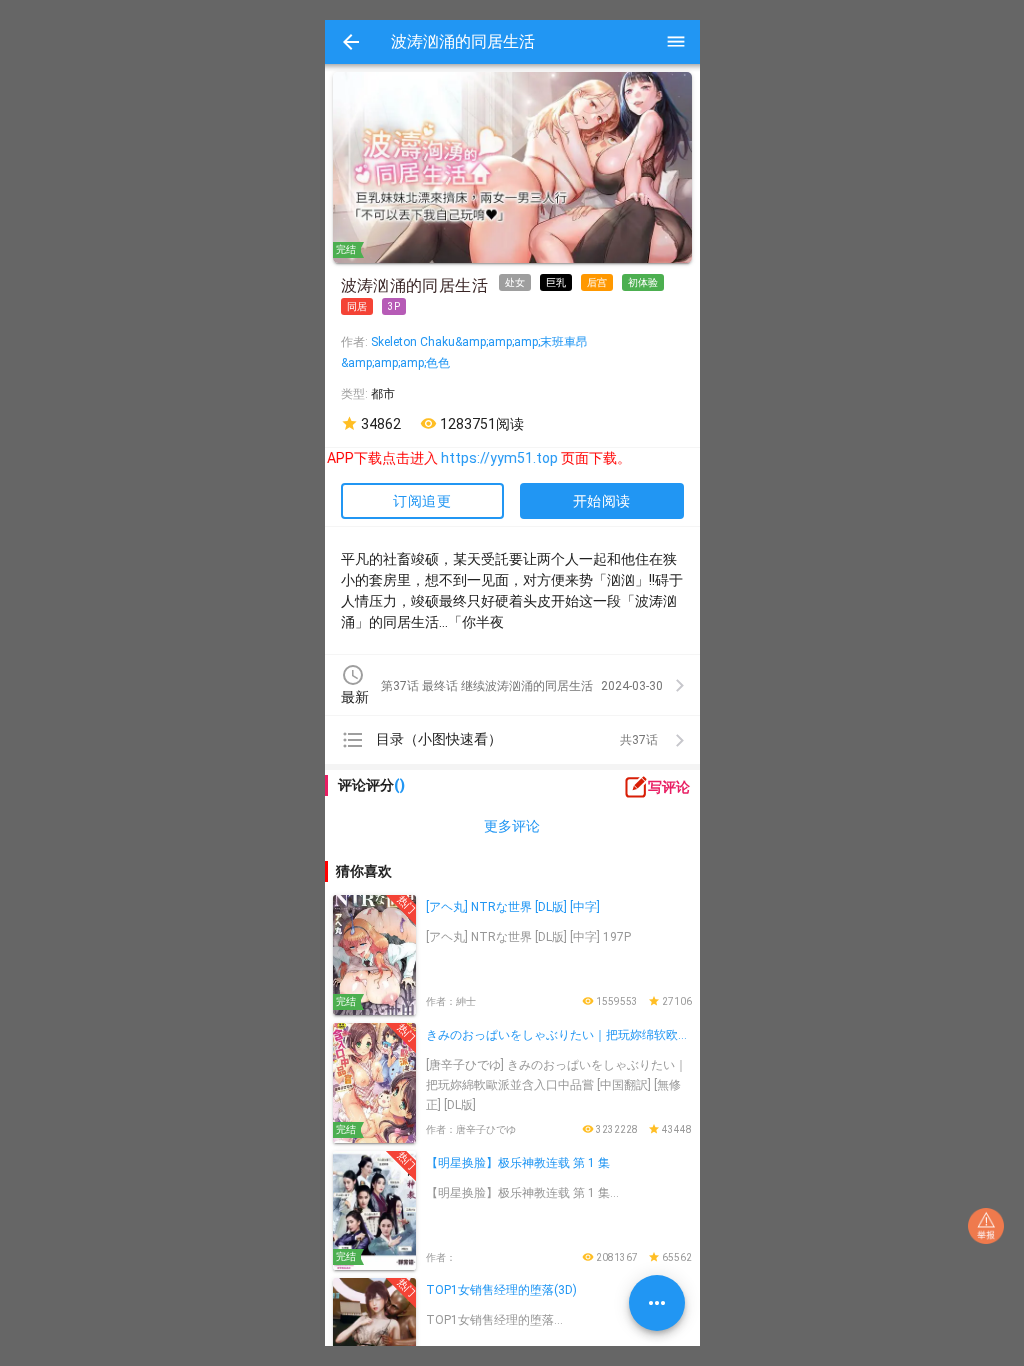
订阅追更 (422, 501)
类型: (356, 394)
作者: (356, 342)
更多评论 (512, 826)
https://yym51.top (479, 458)
